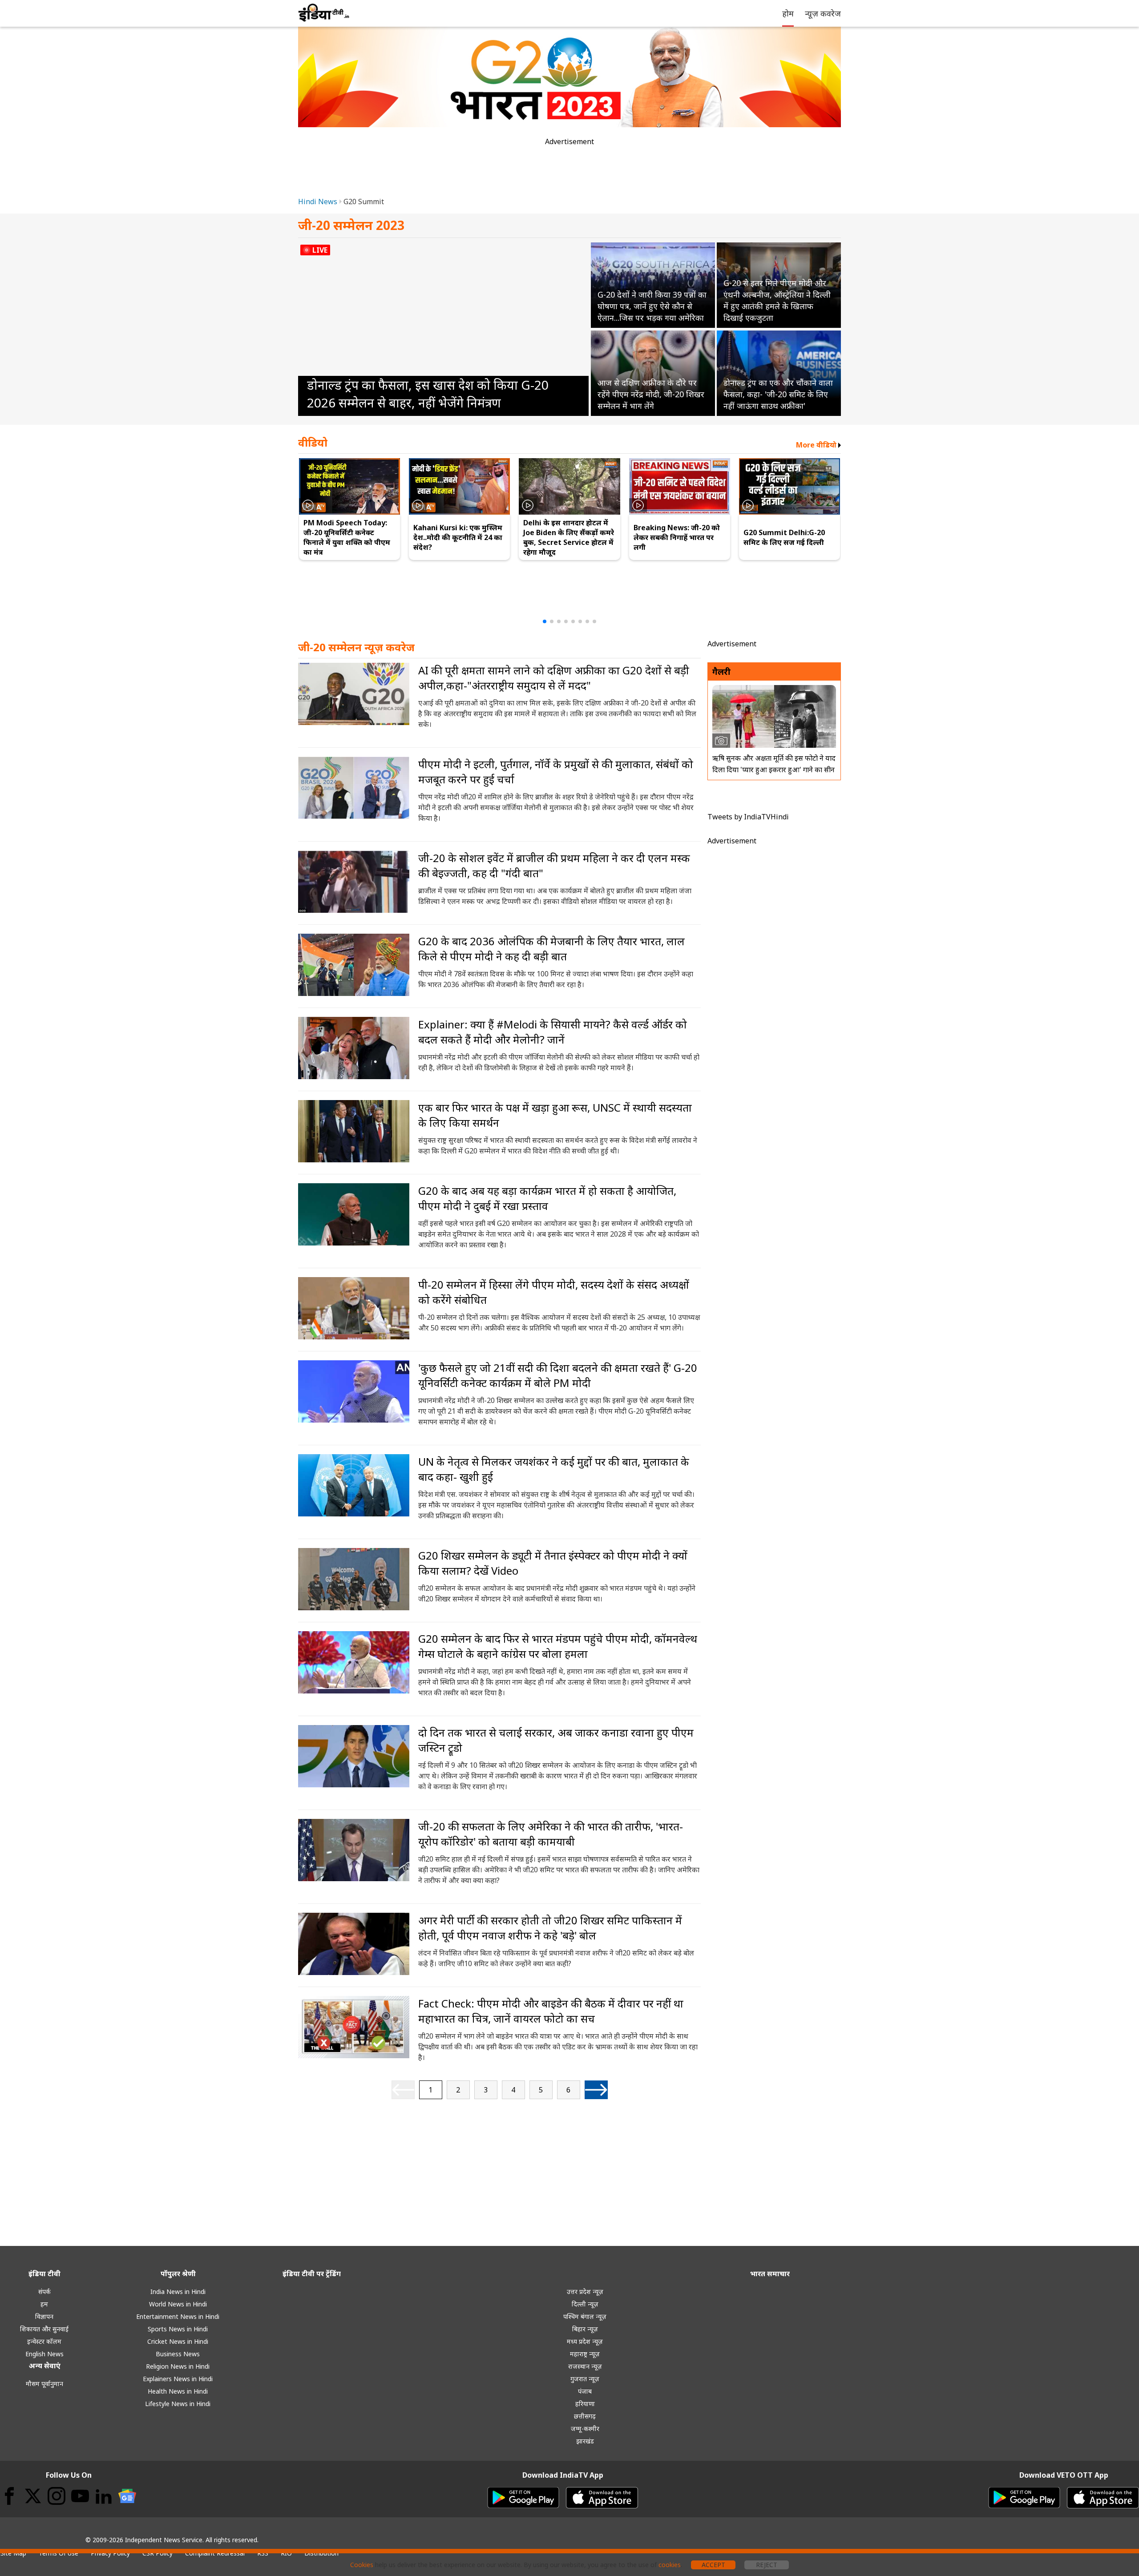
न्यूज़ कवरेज (823, 13)
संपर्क (44, 2292)
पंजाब (585, 2391)
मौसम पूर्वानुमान (44, 2384)
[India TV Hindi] (324, 12)
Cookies (362, 2565)
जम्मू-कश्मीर (585, 2429)
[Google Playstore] (523, 2498)
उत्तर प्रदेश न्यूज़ (585, 2292)
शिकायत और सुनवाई (44, 2329)
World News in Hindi (178, 2304)
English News (44, 2354)
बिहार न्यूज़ (585, 2329)
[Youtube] (80, 2496)
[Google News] (127, 2496)
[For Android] (1024, 2498)
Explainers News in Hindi (178, 2379)
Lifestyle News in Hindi (178, 2404)
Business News (178, 2354)
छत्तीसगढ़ (585, 2416)
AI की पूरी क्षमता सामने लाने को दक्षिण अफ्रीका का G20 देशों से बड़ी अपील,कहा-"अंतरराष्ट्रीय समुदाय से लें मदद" (554, 678)
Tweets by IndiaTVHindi (748, 817)
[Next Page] (596, 2090)
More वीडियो (816, 445)
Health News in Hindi (178, 2391)
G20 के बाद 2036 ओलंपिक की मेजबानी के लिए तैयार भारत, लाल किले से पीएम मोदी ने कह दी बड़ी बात (551, 949)
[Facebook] (9, 2496)
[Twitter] (33, 2496)
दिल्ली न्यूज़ (585, 2304)
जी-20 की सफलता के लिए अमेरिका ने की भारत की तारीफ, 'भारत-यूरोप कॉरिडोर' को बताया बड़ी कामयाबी (551, 1834)
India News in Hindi (178, 2292)
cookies (670, 2565)
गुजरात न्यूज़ (585, 2379)
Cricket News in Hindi (178, 2341)
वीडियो (313, 442)
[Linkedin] (104, 2496)
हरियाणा (585, 2404)
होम (788, 13)
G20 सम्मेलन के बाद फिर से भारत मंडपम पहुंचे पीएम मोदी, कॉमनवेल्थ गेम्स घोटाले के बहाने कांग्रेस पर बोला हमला (558, 1646)
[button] (545, 621)
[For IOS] (1103, 2498)
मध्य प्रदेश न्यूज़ (585, 2341)
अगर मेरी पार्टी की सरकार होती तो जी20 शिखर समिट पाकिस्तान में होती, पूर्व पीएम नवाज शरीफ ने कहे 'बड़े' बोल (550, 1928)
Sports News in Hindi (178, 2329)
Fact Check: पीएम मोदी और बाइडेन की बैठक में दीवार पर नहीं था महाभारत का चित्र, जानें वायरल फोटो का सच (551, 2011)
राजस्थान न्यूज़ (585, 2366)
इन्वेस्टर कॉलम (44, 2341)
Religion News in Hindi (178, 2366)
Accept (713, 2565)
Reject (767, 2565)
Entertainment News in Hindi (178, 2316)
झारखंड (585, 2441)
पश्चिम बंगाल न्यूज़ (585, 2316)
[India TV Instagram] (57, 2496)
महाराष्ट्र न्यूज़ (585, 2354)
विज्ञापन (44, 2316)
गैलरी (721, 671)
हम (44, 2304)
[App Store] (602, 2498)
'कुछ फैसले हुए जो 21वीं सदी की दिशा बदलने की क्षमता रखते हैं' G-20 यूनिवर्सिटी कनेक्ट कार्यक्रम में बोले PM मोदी (558, 1375)
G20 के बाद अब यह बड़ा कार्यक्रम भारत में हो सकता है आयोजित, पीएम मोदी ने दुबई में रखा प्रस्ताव (547, 1198)
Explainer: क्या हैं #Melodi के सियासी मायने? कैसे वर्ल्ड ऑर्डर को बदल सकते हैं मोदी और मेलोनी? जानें (553, 1032)
